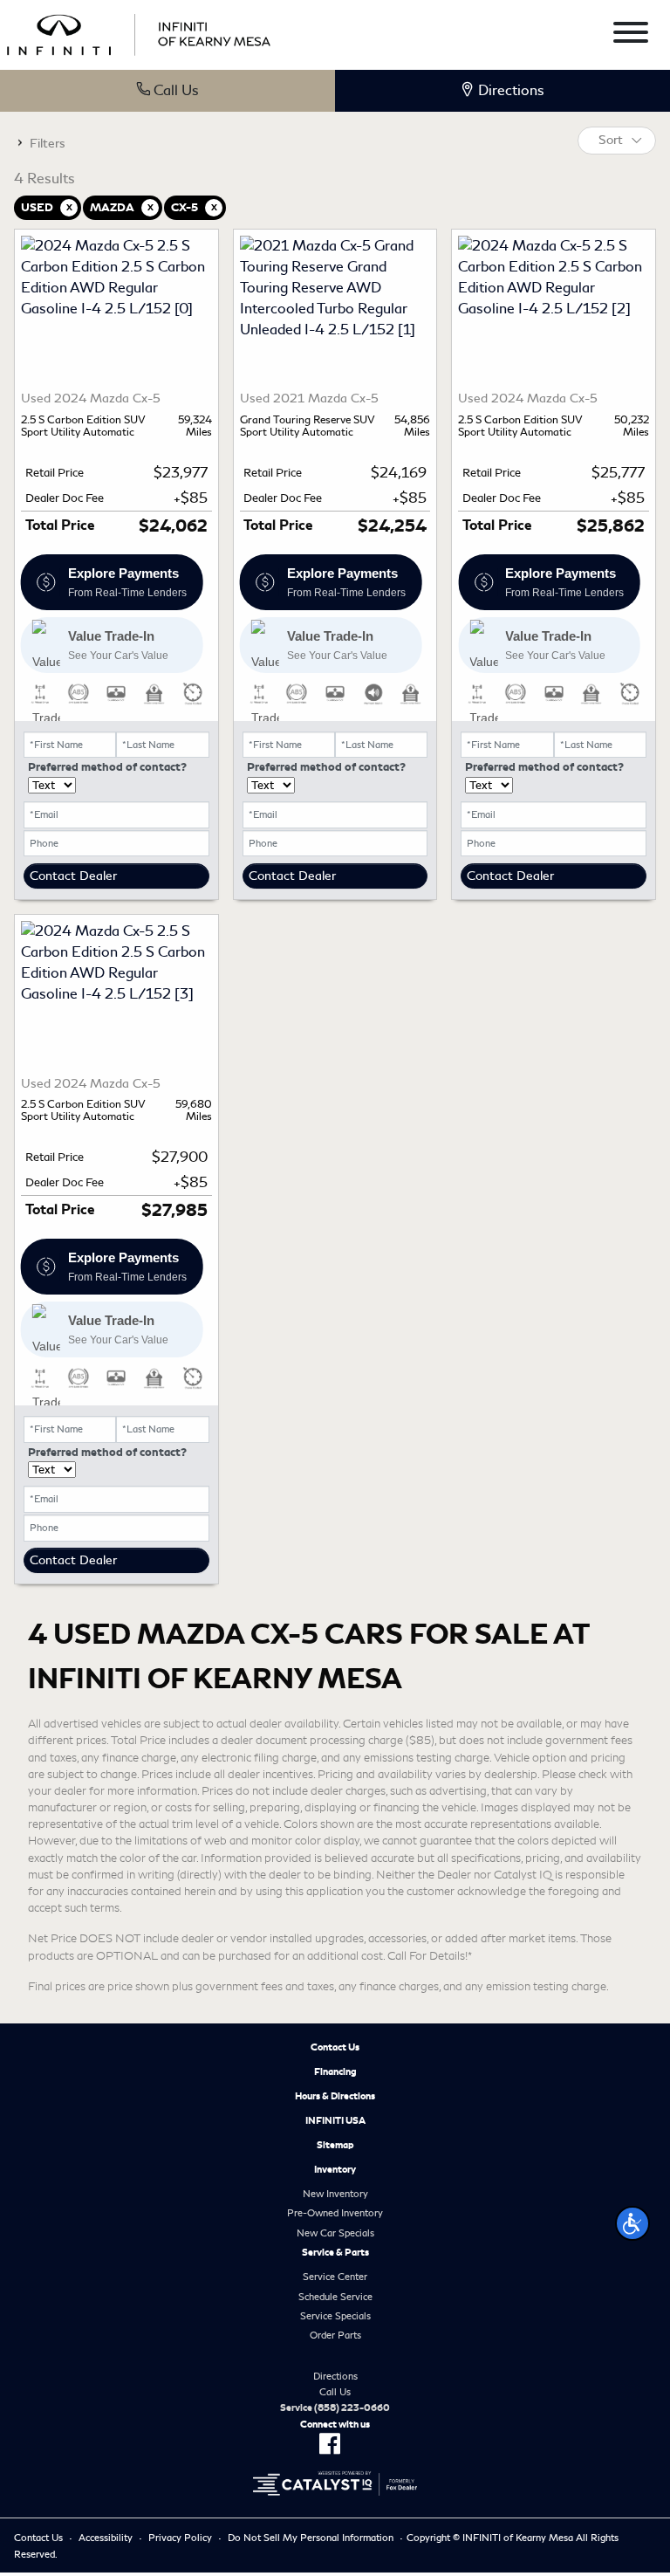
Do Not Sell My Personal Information (311, 2538)
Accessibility (106, 2538)
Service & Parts (335, 2252)
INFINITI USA (335, 2120)
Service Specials (335, 2316)
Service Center (335, 2277)
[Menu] (631, 35)
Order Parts (335, 2335)
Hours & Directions (335, 2096)
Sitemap (335, 2145)
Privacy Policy (180, 2538)
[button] (632, 2223)
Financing (335, 2071)
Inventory (335, 2169)
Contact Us (335, 2047)
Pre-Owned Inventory (335, 2213)
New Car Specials (335, 2233)
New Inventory (335, 2194)
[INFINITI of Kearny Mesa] (139, 32)
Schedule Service (335, 2297)
